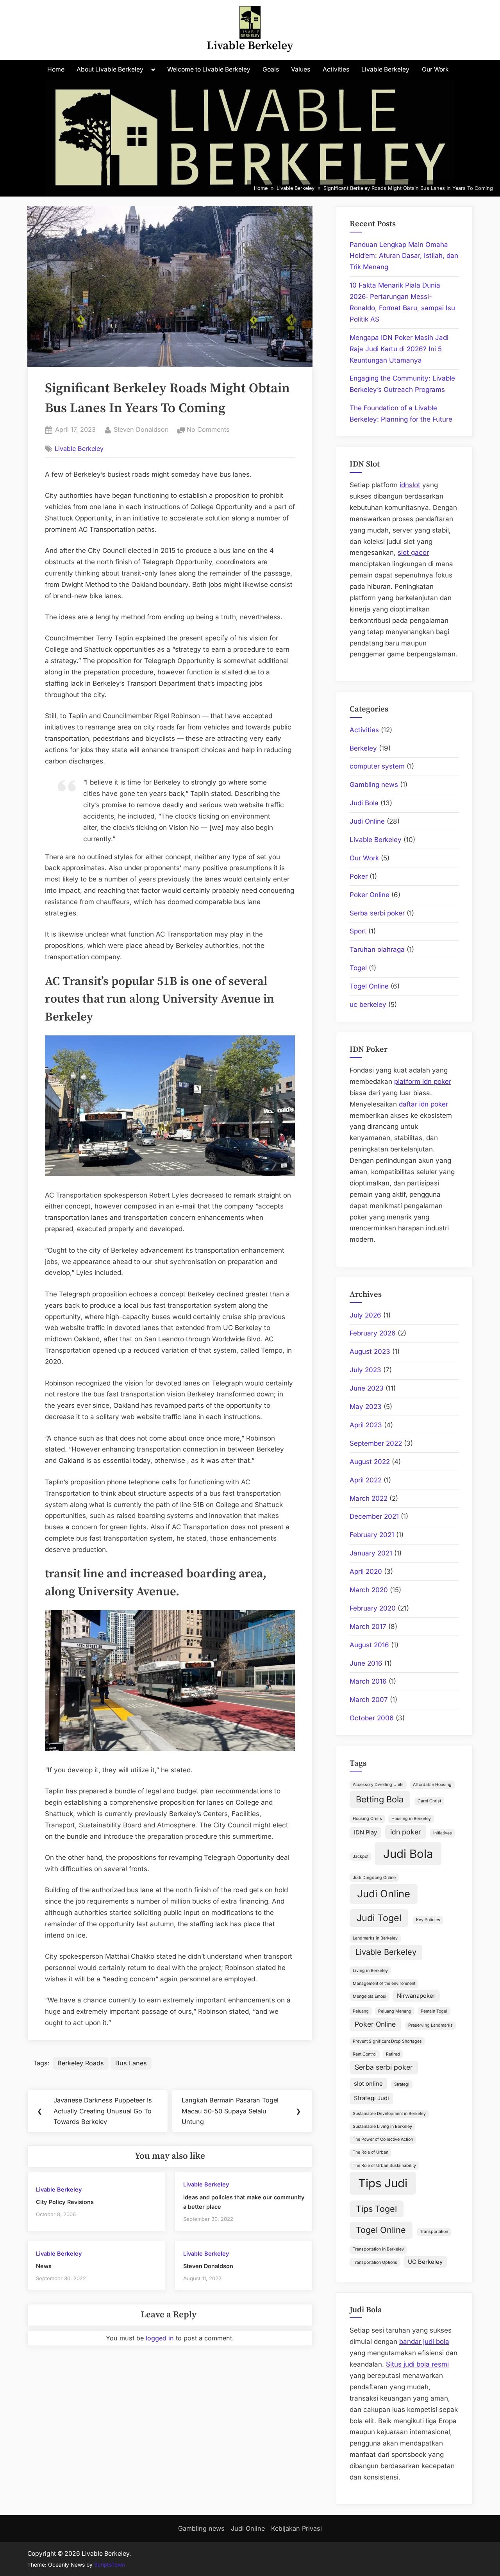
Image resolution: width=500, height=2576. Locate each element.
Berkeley (363, 748)
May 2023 (366, 1407)
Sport (358, 931)
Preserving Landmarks (430, 2025)
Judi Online (367, 821)
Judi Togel (379, 1918)
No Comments (208, 430)
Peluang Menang (395, 2011)
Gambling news (374, 785)
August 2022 (370, 1462)
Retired (393, 2054)
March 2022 (369, 1498)
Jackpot (361, 1856)
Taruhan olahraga (377, 949)
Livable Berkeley (250, 46)
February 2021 (372, 1535)
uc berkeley (368, 1005)
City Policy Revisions (65, 2202)
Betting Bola (380, 1799)
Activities (336, 69)
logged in (160, 2338)
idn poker (406, 1832)
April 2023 (366, 1425)
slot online (368, 2084)
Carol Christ (429, 1801)
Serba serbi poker (377, 913)
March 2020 (369, 1590)
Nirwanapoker (416, 1996)
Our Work (435, 69)
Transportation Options (375, 2262)
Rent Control (365, 2054)
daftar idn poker (423, 1104)
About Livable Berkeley (110, 69)
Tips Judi (383, 2183)
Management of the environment (384, 1983)
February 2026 (373, 1333)
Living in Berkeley (370, 1971)
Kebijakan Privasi (296, 2528)
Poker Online (370, 895)
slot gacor (413, 552)
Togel (358, 968)
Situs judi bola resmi (417, 2364)
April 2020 (366, 1571)
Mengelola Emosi (370, 1996)
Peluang (361, 2011)
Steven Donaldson (141, 429)
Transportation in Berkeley (378, 2249)
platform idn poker (423, 1082)
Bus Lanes (131, 2063)
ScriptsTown (110, 2565)
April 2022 (366, 1480)
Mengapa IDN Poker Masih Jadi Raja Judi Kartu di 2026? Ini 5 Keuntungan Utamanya (399, 349)
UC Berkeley (425, 2262)
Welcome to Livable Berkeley (209, 69)
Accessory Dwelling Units (378, 1785)
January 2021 (371, 1553)
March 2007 (369, 1700)
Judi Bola (364, 803)
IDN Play (365, 1832)
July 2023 (365, 1370)
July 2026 (365, 1315)
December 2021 (374, 1516)
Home (56, 69)
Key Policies (428, 1920)
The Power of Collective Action (383, 2139)
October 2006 (372, 1718)
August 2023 (370, 1351)
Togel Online (369, 986)
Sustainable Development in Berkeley (389, 2114)
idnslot (410, 485)
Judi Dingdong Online (374, 1878)
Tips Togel (376, 2209)
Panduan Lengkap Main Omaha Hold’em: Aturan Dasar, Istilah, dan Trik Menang (404, 256)
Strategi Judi (371, 2098)
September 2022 (376, 1443)
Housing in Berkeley (411, 1819)
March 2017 (368, 1627)
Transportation (434, 2232)
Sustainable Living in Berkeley (382, 2126)
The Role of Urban (371, 2152)
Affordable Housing (432, 1785)
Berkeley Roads (81, 2063)
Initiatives (443, 1833)
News (44, 2266)
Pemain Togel (434, 2011)
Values (301, 69)
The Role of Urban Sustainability (384, 2166)
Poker (359, 876)
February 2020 (373, 1608)
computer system (377, 766)
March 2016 (368, 1681)
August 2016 (369, 1645)
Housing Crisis (367, 1819)
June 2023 (367, 1388)
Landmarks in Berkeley (375, 1938)
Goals (271, 69)
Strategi (402, 2084)
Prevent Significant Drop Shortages (387, 2041)
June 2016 (366, 1663)
